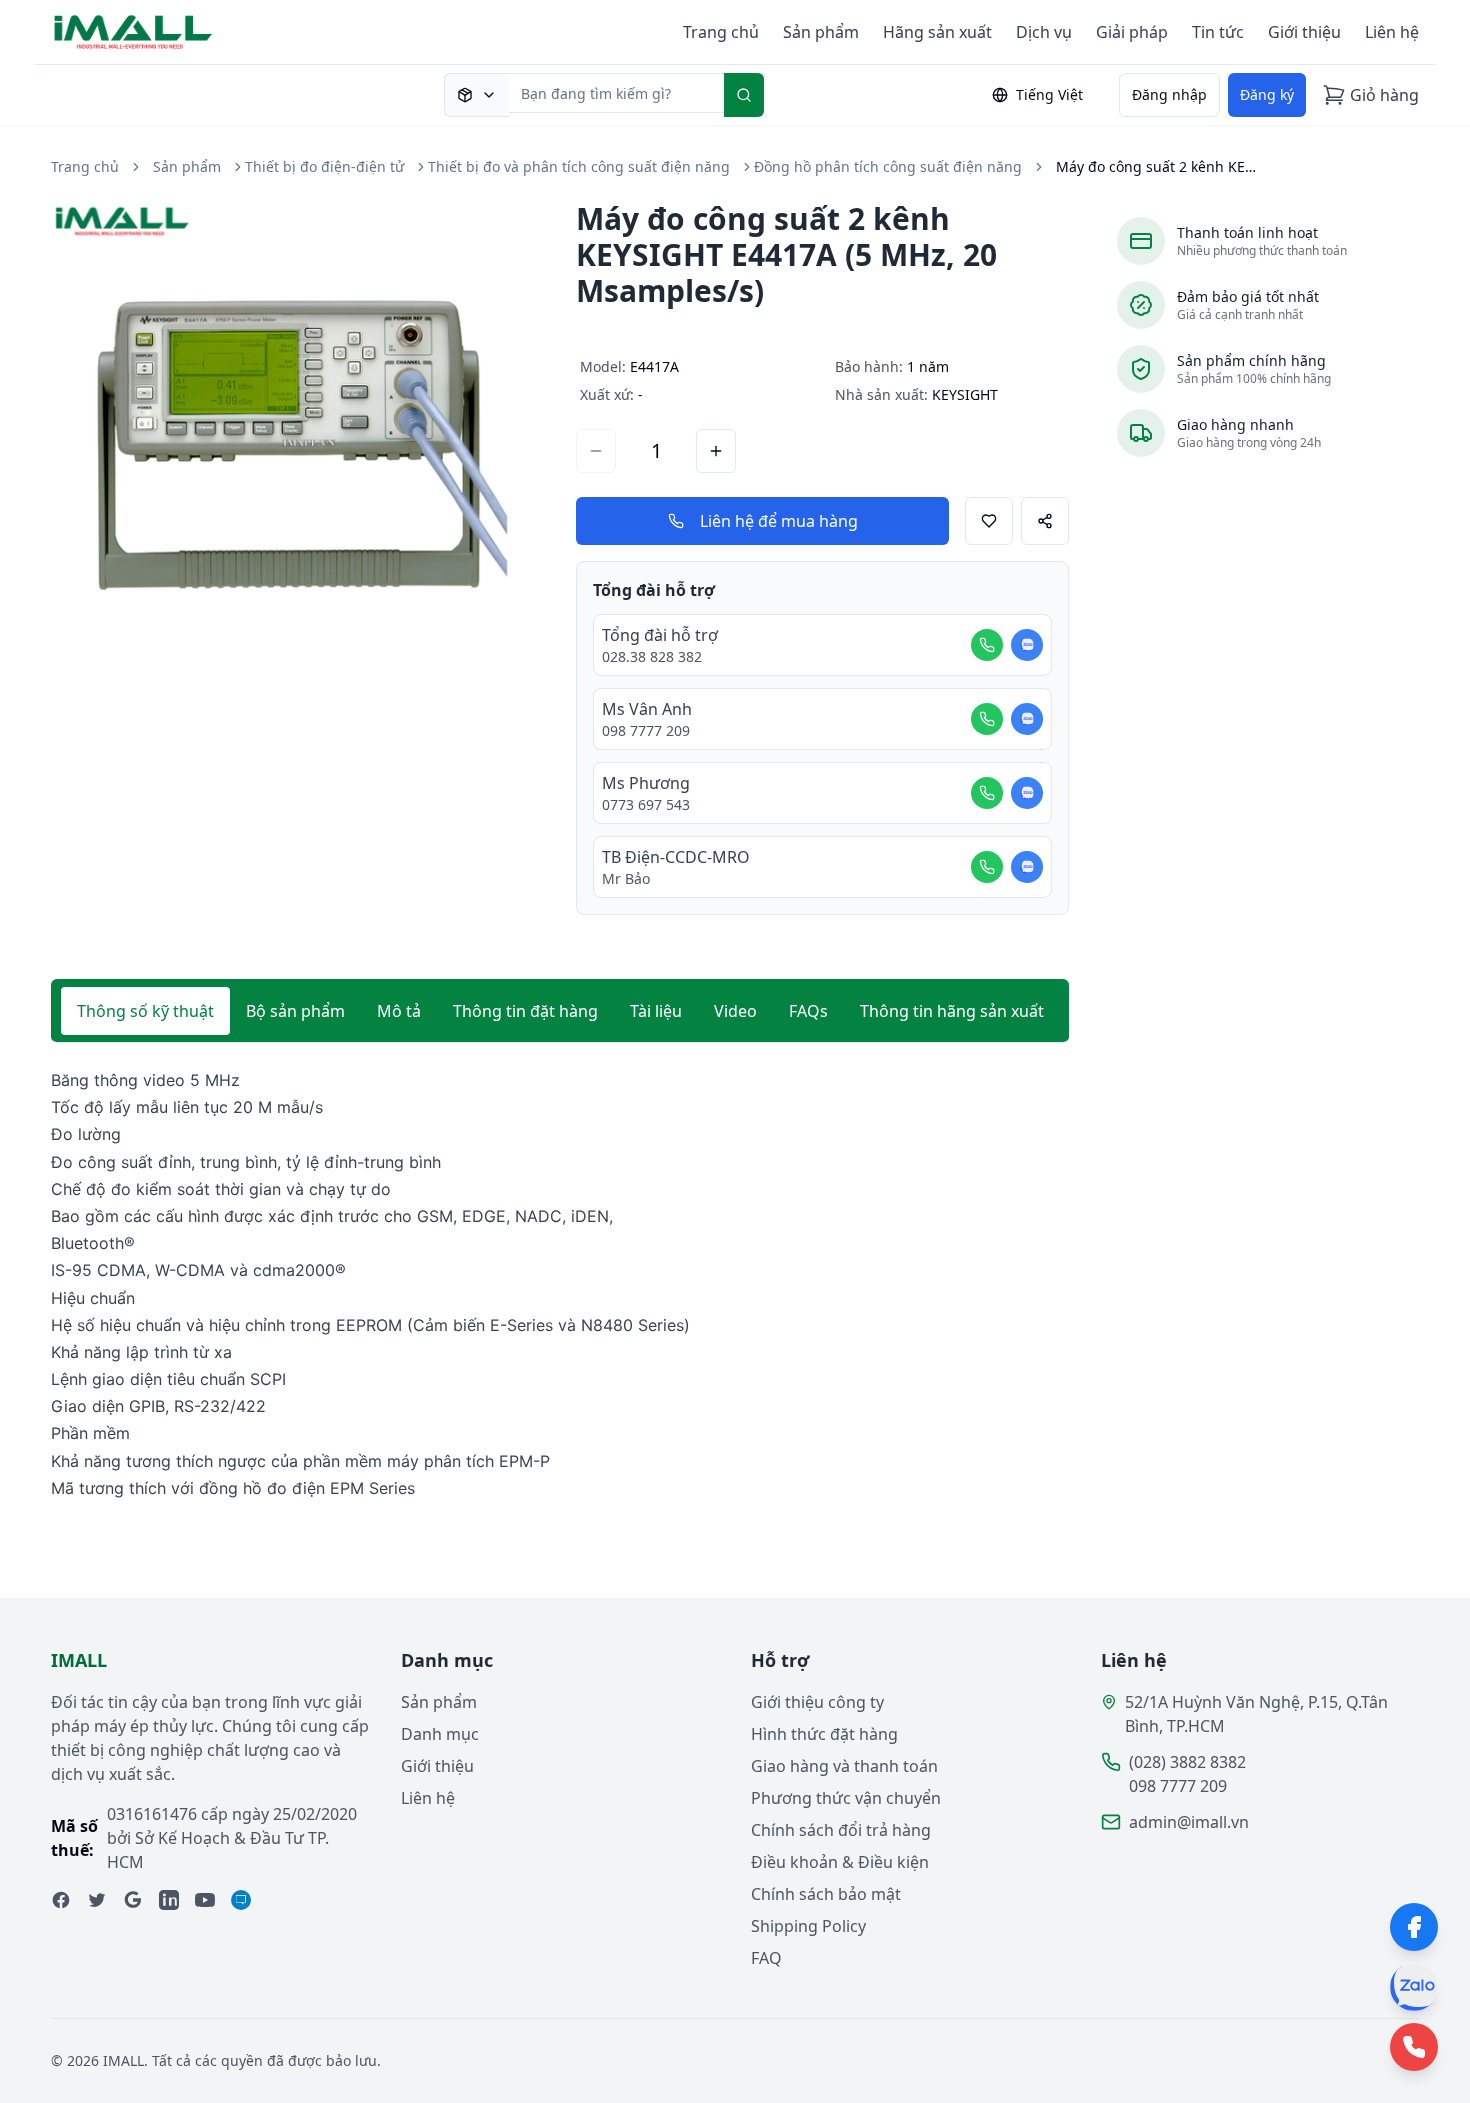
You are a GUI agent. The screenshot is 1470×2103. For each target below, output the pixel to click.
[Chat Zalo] (1027, 645)
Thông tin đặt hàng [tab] (525, 1011)
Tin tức (1218, 32)
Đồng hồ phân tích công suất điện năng (888, 166)
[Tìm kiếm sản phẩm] (476, 95)
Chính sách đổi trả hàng (841, 1830)
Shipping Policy (808, 1926)
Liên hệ (1392, 32)
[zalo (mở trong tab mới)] (241, 1900)
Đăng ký (1267, 94)
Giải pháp (1132, 32)
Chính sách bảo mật (826, 1894)
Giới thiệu (1304, 32)
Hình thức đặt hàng (824, 1734)
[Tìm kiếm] (744, 95)
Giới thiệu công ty (817, 1702)
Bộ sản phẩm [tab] (295, 1011)
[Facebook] (1414, 1927)
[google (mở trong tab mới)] (133, 1900)
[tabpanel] (560, 1284)
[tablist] (560, 1011)
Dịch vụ (1044, 32)
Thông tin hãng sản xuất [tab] (952, 1011)
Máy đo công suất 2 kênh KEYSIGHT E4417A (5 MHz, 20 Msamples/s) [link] (1156, 166)
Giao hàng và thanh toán (844, 1766)
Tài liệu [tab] (656, 1011)
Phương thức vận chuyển (846, 1798)
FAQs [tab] (808, 1011)
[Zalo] (1414, 1987)
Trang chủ (721, 32)
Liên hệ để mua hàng (779, 521)
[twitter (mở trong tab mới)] (97, 1900)
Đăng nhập (1169, 94)
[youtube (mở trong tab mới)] (205, 1900)
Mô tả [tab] (399, 1011)
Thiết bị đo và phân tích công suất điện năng (579, 166)
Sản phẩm (821, 32)
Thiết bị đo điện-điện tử (324, 166)
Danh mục (440, 1734)
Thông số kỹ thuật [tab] (145, 1011)
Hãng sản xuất (937, 32)
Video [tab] (735, 1011)
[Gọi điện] (987, 645)
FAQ (766, 1958)
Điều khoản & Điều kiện (840, 1862)
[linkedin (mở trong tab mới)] (169, 1900)
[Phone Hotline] (1414, 2047)
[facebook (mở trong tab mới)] (61, 1900)
